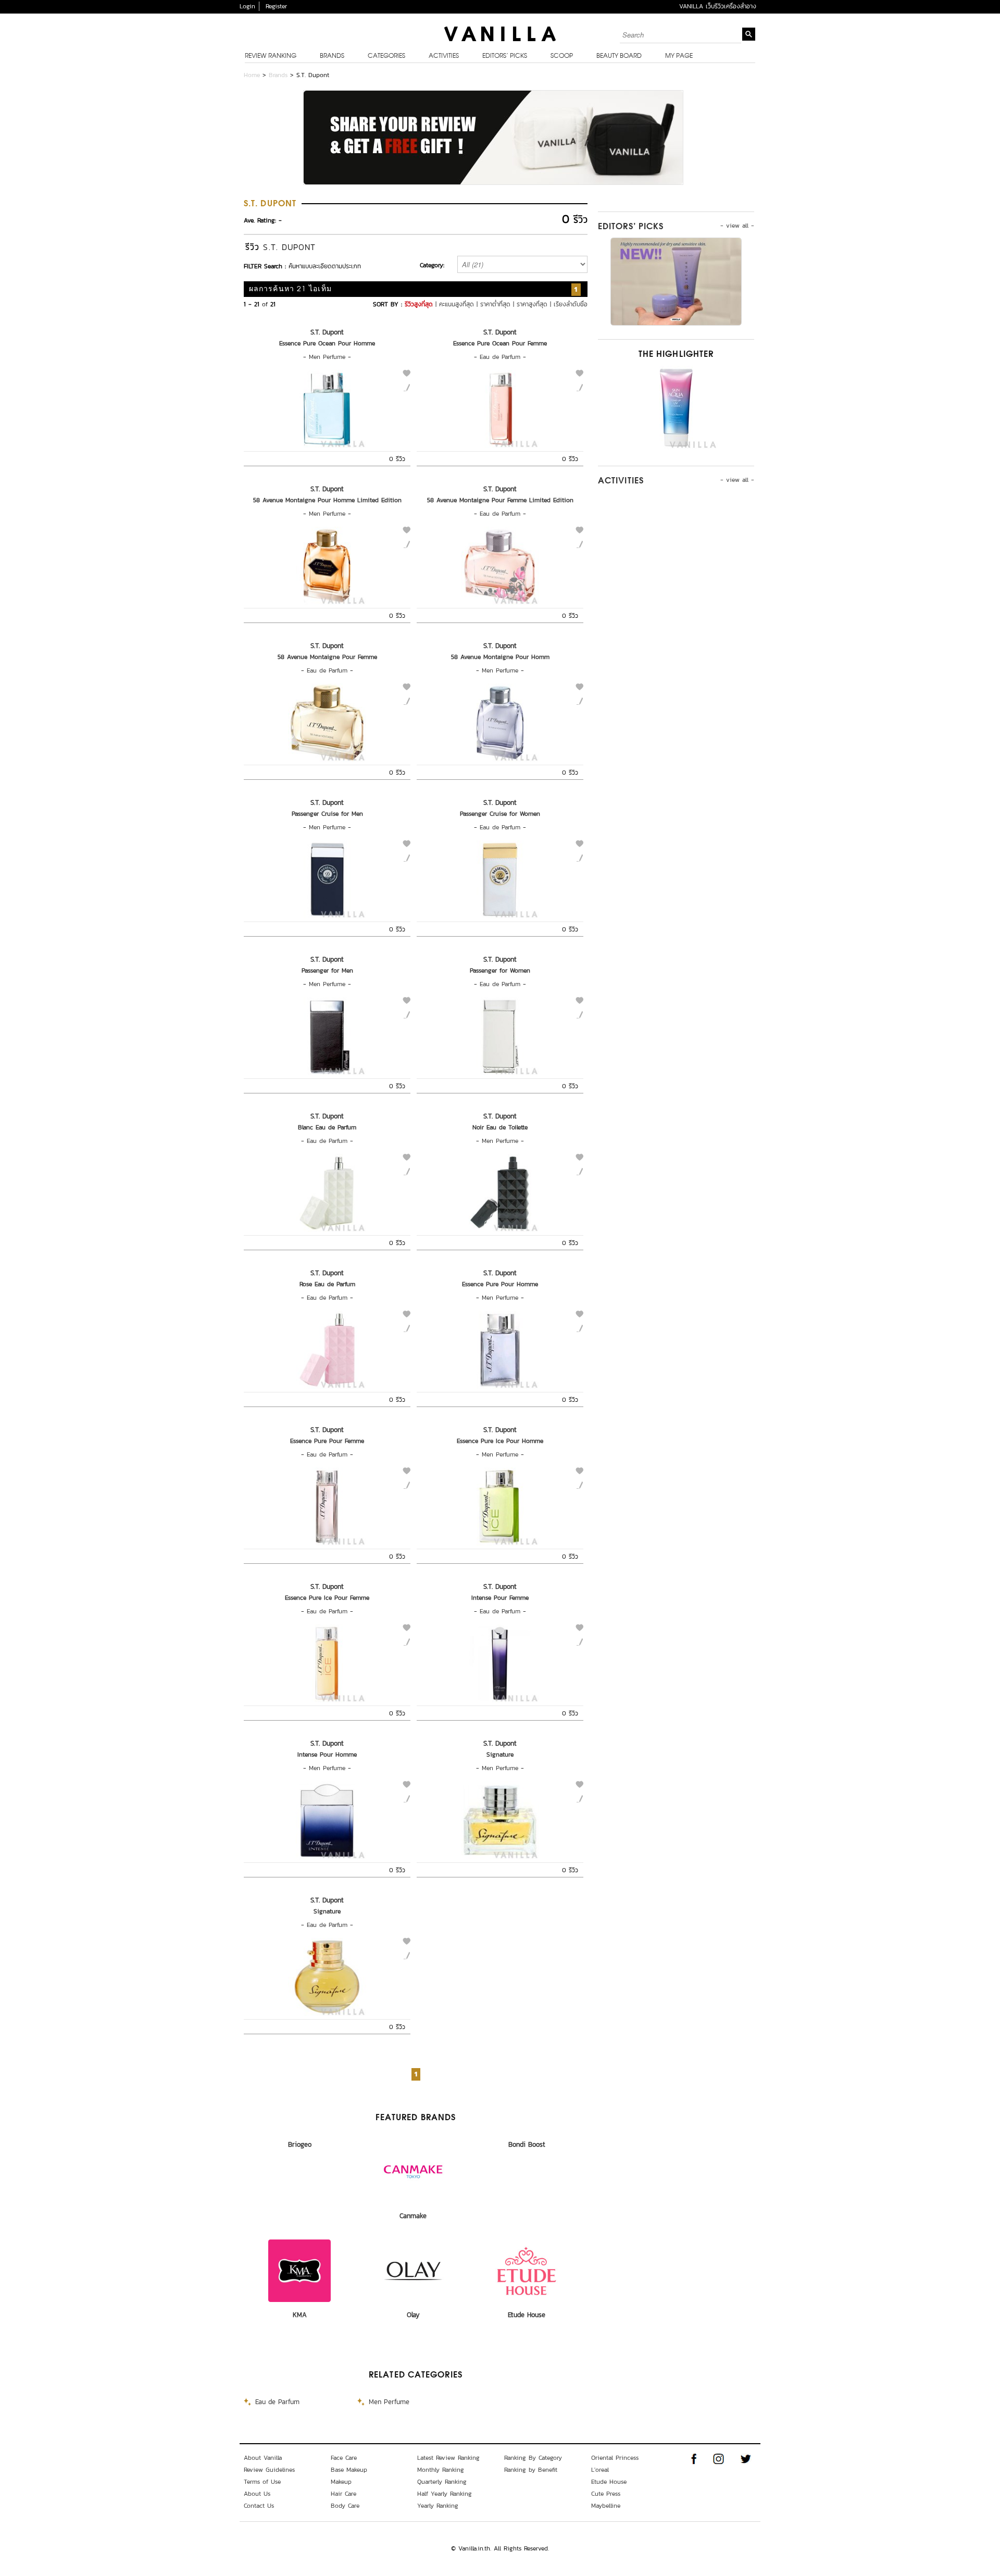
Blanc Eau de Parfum (327, 1127)
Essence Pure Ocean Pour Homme (327, 343)
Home (252, 75)
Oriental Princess (615, 2458)
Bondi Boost (527, 2144)
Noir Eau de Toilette (500, 1127)
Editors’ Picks (505, 56)
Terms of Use (262, 2482)
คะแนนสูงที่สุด (457, 304)
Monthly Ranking (441, 2470)
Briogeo (300, 2144)
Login (247, 6)
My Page (679, 56)
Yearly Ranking (438, 2506)
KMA (300, 2315)
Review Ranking (271, 56)
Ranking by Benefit (531, 2470)
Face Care (344, 2458)
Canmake (413, 2216)
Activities (444, 56)
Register (276, 6)
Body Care (345, 2506)
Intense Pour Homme (327, 1754)
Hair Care (343, 2494)
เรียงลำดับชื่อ (571, 304)
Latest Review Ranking (448, 2458)
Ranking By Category (533, 2458)
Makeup (341, 2482)
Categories (386, 56)
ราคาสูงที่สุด (532, 304)
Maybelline (606, 2506)
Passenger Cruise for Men (327, 814)
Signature (500, 1754)
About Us (257, 2494)
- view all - (737, 226)
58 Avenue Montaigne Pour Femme (327, 657)
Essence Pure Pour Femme (327, 1441)
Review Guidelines (269, 2470)
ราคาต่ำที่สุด (495, 304)
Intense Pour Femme (500, 1598)
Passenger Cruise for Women (500, 814)
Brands (332, 56)
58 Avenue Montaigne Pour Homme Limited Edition (327, 500)
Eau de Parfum (500, 357)
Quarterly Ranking (442, 2482)
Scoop (562, 56)
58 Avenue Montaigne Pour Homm (500, 657)
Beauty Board (619, 56)
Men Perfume (327, 357)
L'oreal (600, 2470)
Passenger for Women (500, 970)
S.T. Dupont (327, 332)
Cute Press (606, 2494)
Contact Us (259, 2506)
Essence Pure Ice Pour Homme (500, 1441)
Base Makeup (349, 2470)
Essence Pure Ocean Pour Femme (500, 343)
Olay (413, 2315)
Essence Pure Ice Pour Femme (327, 1598)
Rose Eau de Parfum (327, 1284)
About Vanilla (263, 2458)
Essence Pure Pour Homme (500, 1284)
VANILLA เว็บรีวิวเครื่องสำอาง (718, 6)
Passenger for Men (327, 970)
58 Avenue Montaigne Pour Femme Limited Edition (500, 500)
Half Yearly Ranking (445, 2494)
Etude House (527, 2315)
